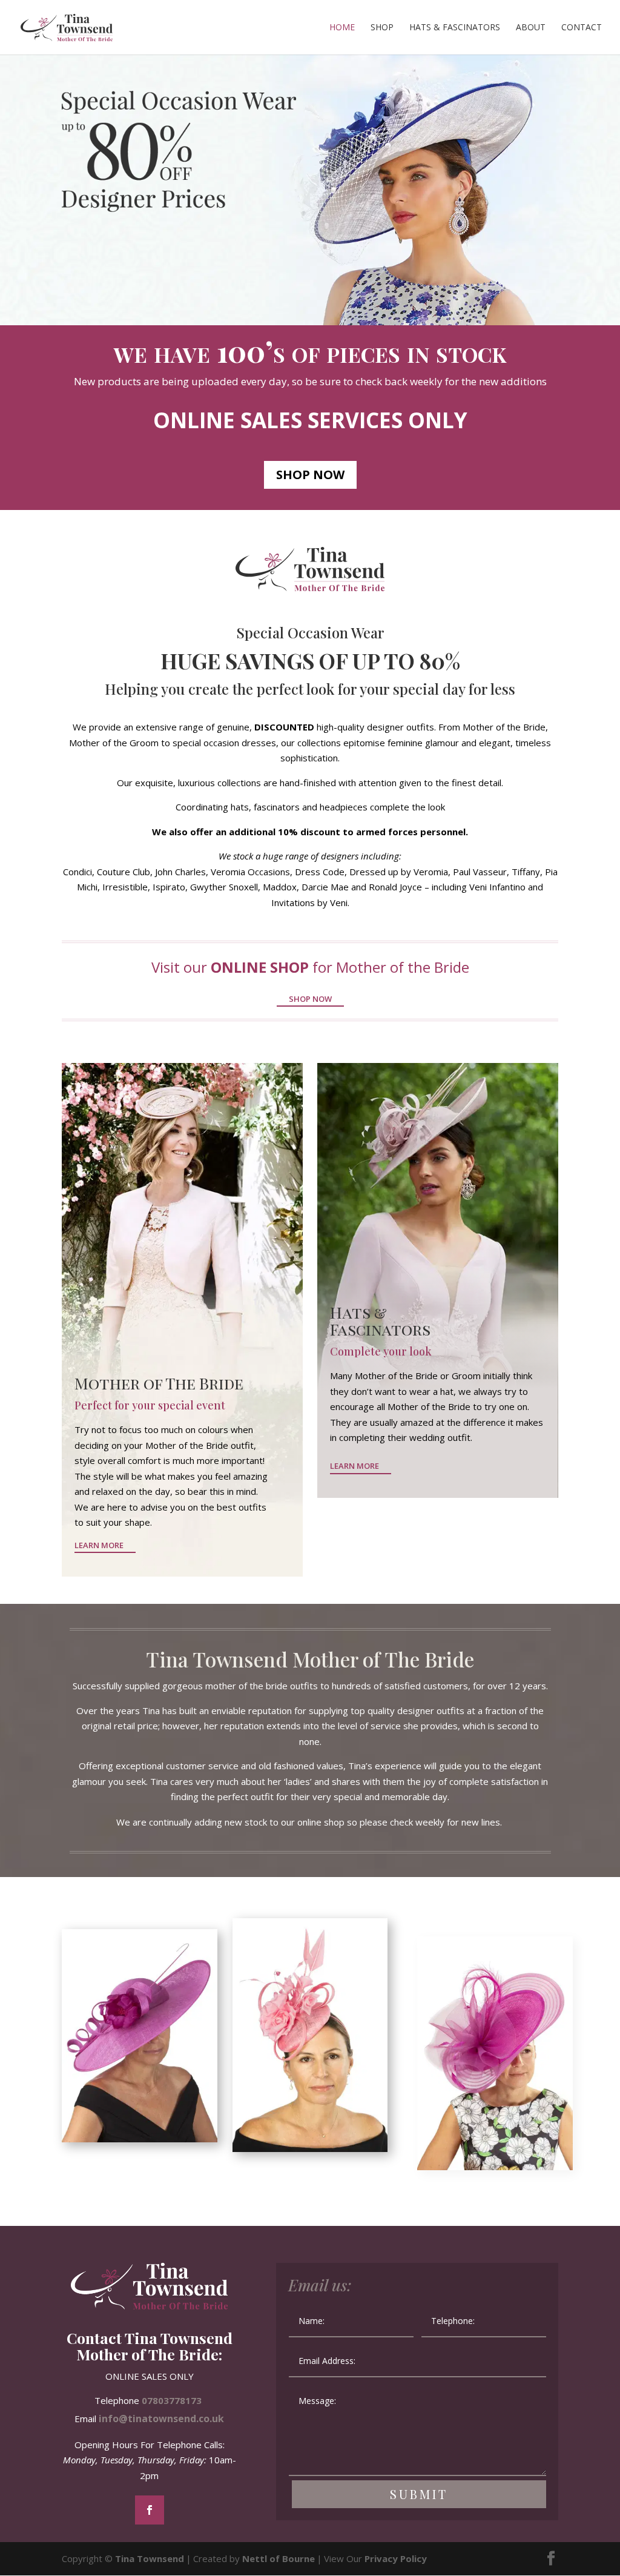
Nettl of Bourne (279, 2558)
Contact (582, 28)
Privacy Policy (396, 2558)
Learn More (99, 1545)
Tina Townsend (150, 2558)
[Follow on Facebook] (150, 2510)
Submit (419, 2494)
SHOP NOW (310, 475)
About (531, 28)
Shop (382, 28)
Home (342, 28)
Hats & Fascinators (455, 28)
